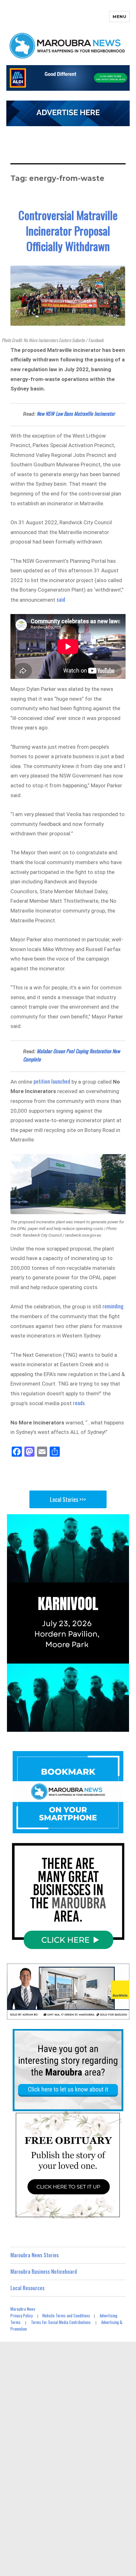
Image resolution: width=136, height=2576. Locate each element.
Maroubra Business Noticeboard (44, 2271)
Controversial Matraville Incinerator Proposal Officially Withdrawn (68, 230)
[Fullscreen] (123, 1726)
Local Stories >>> (68, 1499)
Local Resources (28, 2288)
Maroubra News (23, 2309)
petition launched (52, 1081)
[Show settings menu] (110, 1726)
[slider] (61, 1726)
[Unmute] (98, 1726)
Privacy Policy (22, 2315)
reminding (113, 1306)
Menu (119, 16)
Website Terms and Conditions (66, 2315)
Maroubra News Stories (35, 2255)
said (61, 599)
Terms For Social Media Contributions (61, 2322)
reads (79, 1403)
